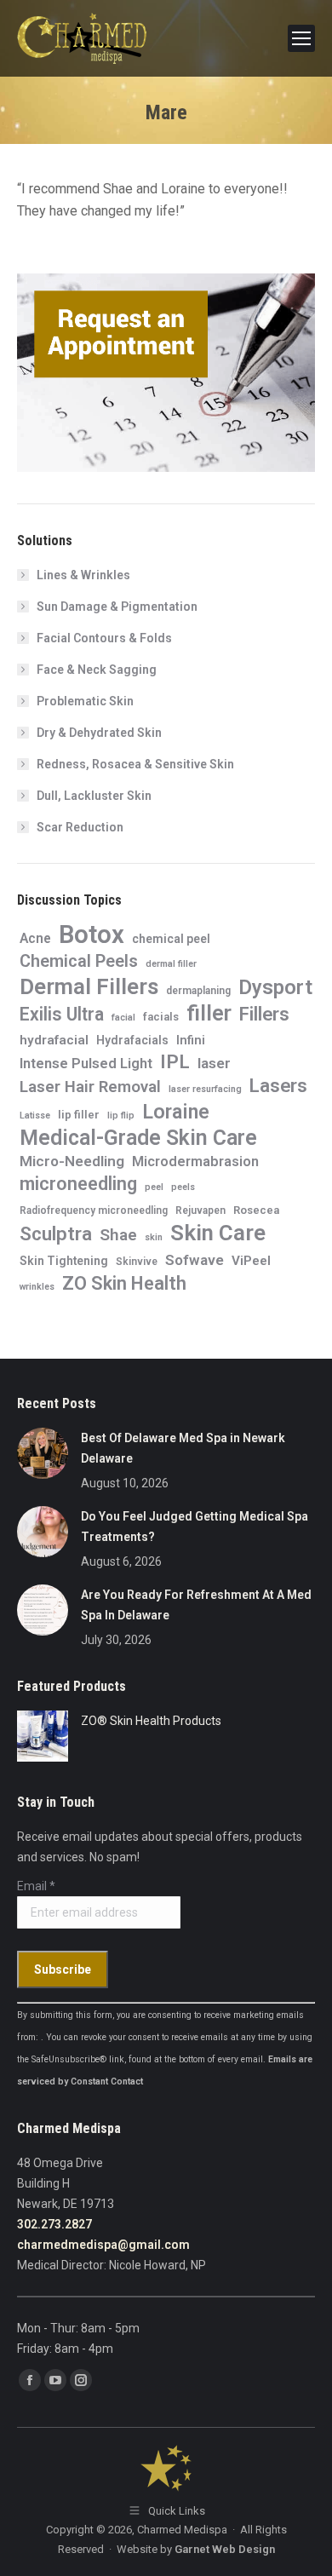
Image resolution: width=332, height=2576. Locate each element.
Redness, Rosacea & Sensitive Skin (135, 764)
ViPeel (251, 1261)
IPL (175, 1062)
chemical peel (171, 939)
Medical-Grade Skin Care (138, 1138)
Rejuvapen (200, 1210)
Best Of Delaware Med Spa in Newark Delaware (183, 1448)
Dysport (275, 987)
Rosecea (256, 1210)
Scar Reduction (80, 827)
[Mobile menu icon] (301, 38)
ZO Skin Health (124, 1284)
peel (154, 1187)
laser (214, 1063)
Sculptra (56, 1233)
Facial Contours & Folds (104, 638)
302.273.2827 (54, 2224)
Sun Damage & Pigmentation (117, 607)
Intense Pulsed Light (86, 1063)
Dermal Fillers (89, 986)
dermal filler (171, 964)
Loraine (176, 1112)
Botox (92, 934)
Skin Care (218, 1233)
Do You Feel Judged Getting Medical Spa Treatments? (195, 1527)
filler (209, 1013)
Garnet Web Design (225, 2549)
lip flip (121, 1115)
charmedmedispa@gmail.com (103, 2245)
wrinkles (37, 1287)
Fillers (264, 1014)
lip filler (79, 1115)
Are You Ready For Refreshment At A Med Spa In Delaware (196, 1605)
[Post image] (43, 1453)
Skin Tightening (64, 1261)
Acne (35, 938)
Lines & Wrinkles (83, 575)
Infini (191, 1040)
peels (183, 1187)
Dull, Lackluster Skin (94, 796)
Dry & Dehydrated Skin (99, 733)
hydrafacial (54, 1040)
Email (36, 1886)
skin (154, 1237)
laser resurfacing (205, 1089)
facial (123, 1018)
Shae (118, 1235)
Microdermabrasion (195, 1161)
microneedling (78, 1184)
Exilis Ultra (62, 1015)
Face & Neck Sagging (97, 670)
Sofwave (195, 1260)
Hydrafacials (132, 1040)
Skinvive (137, 1262)
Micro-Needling (72, 1161)
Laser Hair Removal (90, 1087)
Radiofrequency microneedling (94, 1210)
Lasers (278, 1085)
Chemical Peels (79, 961)
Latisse (35, 1115)
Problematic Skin (85, 701)
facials (161, 1017)
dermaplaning (198, 991)
